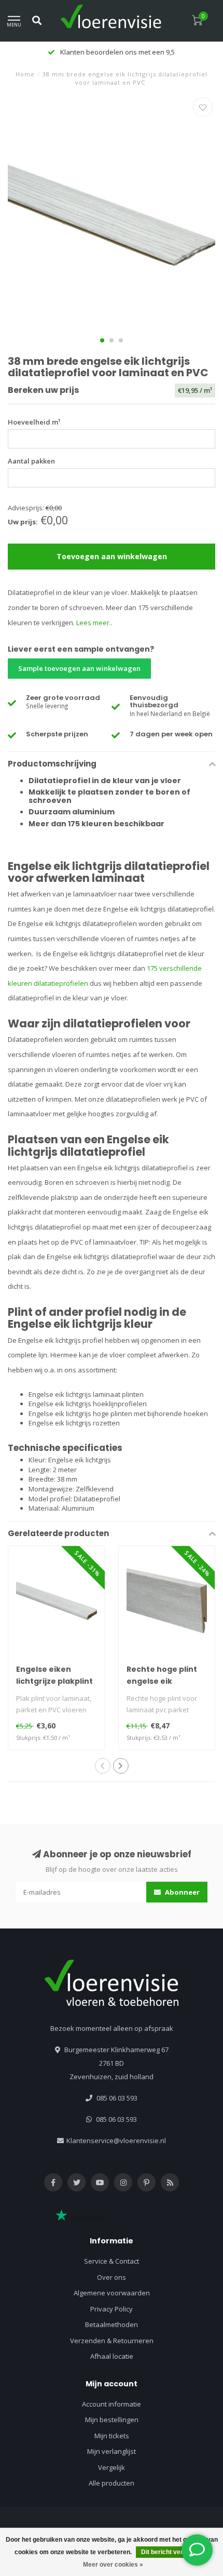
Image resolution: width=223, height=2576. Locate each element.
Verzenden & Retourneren (112, 2341)
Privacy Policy (112, 2309)
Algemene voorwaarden (112, 2293)
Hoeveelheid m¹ (34, 422)
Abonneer (182, 1892)
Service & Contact (112, 2261)
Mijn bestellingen (112, 2420)
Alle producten (112, 2483)
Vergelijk (112, 2467)
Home (25, 74)
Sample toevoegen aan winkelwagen (79, 668)
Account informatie (112, 2404)
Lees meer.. (94, 623)
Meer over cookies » (113, 2565)
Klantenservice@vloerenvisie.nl (116, 2141)
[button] (102, 340)
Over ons (112, 2277)
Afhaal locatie (112, 2356)
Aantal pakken (31, 461)
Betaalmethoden (112, 2324)
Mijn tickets (112, 2436)
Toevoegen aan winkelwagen (112, 556)
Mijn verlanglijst (112, 2451)
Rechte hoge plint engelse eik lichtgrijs (162, 1681)
